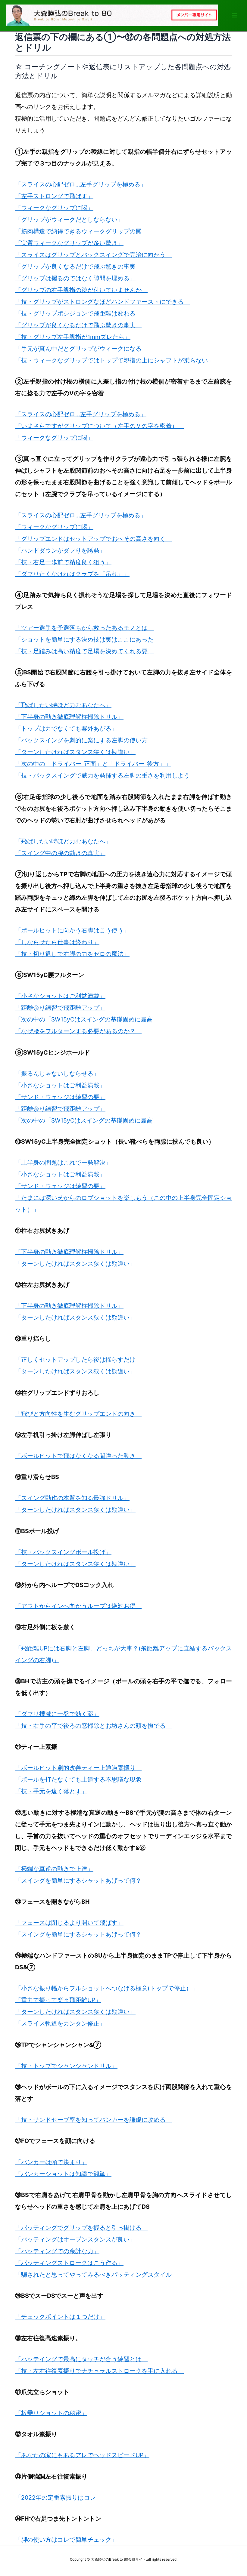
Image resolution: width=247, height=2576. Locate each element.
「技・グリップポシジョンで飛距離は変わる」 (78, 313)
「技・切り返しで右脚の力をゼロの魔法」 (72, 954)
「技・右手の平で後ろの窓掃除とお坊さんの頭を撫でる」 (93, 1726)
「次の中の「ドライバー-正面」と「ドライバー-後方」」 (93, 764)
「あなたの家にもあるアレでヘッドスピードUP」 (82, 2455)
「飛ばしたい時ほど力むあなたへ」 (63, 705)
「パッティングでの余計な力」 (57, 2251)
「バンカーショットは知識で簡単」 (63, 2174)
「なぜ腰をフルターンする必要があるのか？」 (78, 1031)
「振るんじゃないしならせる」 (57, 1074)
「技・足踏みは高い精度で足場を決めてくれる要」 (84, 651)
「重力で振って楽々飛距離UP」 (58, 2000)
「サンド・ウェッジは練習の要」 (60, 1097)
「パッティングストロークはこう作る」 (69, 2263)
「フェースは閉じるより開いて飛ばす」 (69, 1923)
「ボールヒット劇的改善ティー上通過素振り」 (78, 1768)
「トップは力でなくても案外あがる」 (66, 729)
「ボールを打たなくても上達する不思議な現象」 (81, 1779)
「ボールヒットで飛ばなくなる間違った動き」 (78, 1456)
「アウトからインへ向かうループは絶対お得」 (78, 1606)
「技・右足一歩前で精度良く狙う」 (63, 562)
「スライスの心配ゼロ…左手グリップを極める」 (81, 184)
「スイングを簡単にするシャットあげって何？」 (81, 1881)
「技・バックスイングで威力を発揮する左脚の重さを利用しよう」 (105, 775)
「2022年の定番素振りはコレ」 (58, 2497)
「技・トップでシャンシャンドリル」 (66, 2066)
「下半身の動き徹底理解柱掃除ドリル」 (69, 717)
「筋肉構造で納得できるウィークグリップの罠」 (81, 231)
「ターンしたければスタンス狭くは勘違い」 (75, 752)
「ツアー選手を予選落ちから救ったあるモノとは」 (84, 628)
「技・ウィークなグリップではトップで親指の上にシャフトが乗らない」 (114, 360)
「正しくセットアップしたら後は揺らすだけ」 (78, 1360)
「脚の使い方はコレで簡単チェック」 (66, 2540)
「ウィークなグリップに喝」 (54, 208)
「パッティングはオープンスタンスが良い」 (75, 2239)
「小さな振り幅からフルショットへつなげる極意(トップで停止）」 (106, 1988)
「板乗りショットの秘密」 (51, 2413)
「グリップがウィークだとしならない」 (69, 220)
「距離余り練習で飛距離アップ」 (60, 1008)
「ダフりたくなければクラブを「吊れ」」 (72, 574)
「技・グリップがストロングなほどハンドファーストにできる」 (102, 302)
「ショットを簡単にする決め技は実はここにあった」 (87, 639)
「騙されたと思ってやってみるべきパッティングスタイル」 (96, 2275)
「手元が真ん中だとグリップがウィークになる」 (81, 349)
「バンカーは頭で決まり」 (51, 2162)
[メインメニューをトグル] (235, 15)
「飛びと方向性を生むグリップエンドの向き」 (78, 1414)
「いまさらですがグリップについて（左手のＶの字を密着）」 (99, 426)
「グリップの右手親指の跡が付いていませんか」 (81, 290)
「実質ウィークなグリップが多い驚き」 (69, 243)
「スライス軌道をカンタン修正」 (60, 2023)
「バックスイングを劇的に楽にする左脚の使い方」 (84, 740)
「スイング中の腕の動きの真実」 (60, 853)
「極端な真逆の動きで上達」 (54, 1869)
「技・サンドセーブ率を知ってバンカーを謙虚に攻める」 (93, 2120)
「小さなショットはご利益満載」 (60, 996)
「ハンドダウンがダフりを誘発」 (60, 550)
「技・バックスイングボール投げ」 (63, 1552)
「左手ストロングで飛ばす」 (54, 196)
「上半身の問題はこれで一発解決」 (63, 1163)
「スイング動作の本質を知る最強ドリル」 (72, 1498)
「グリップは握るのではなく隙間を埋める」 (75, 278)
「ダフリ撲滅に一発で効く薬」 (57, 1714)
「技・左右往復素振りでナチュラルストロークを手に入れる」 (99, 2371)
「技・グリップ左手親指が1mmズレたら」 (73, 337)
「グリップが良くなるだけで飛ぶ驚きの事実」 (78, 267)
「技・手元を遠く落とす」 (51, 1791)
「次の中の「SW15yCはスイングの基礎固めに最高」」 (90, 1019)
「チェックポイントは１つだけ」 (60, 2317)
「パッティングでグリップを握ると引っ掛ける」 (81, 2228)
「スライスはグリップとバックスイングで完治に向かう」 (93, 255)
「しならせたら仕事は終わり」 (57, 942)
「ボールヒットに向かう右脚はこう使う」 (72, 930)
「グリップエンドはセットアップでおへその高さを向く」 (93, 539)
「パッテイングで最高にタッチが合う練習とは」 (81, 2359)
